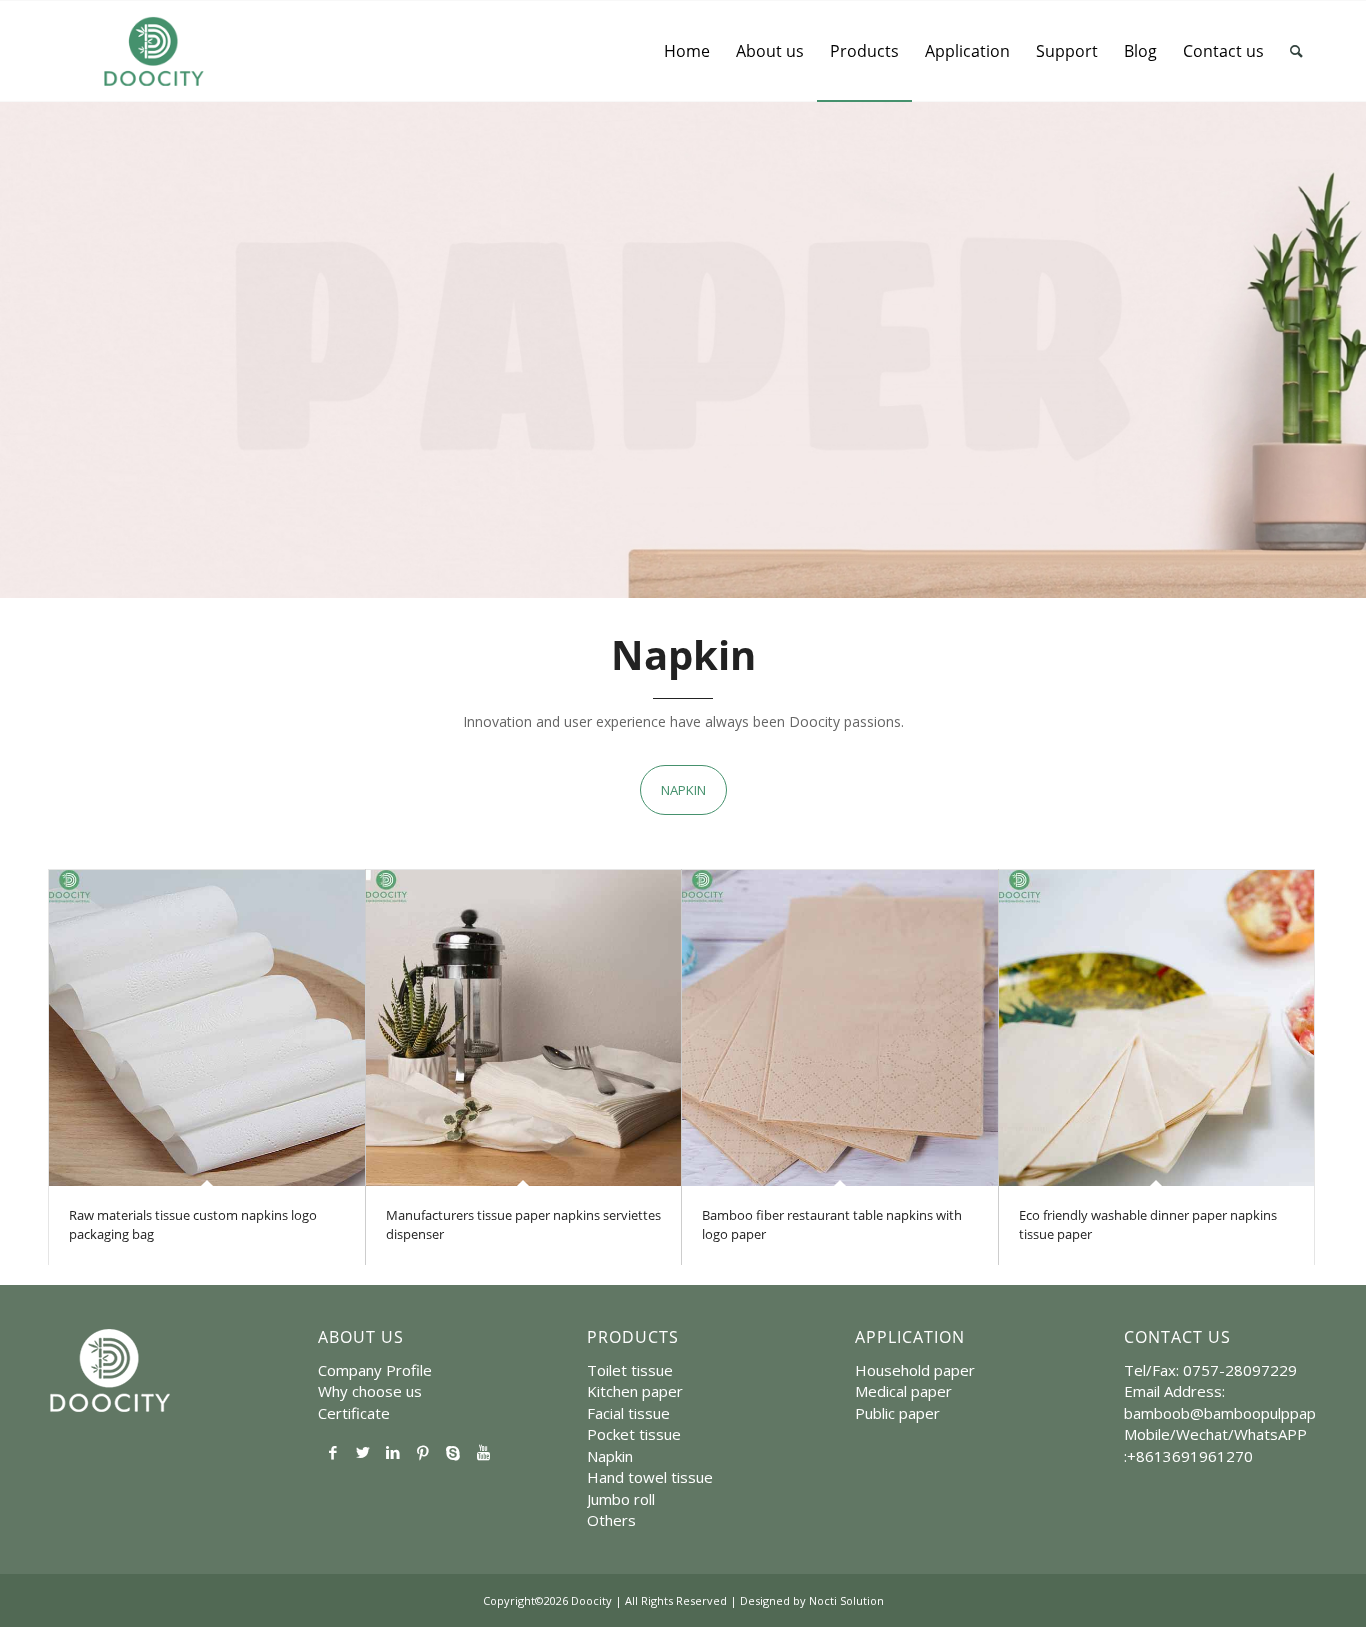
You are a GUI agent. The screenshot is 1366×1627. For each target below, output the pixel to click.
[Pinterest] (423, 1452)
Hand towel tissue (650, 1477)
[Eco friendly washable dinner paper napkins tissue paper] (1157, 1028)
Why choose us (370, 1391)
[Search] (1296, 51)
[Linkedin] (393, 1452)
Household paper (915, 1370)
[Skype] (453, 1452)
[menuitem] (687, 51)
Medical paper (903, 1391)
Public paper (897, 1413)
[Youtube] (483, 1452)
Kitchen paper (635, 1391)
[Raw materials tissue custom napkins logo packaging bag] (207, 1028)
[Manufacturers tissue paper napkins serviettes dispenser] (524, 1028)
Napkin (610, 1456)
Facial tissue (628, 1413)
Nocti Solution (846, 1600)
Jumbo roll (621, 1499)
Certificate (354, 1413)
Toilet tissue (630, 1370)
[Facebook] (333, 1452)
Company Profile (375, 1370)
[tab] (683, 790)
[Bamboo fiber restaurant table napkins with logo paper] (840, 1028)
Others (611, 1520)
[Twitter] (363, 1452)
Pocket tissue (634, 1434)
